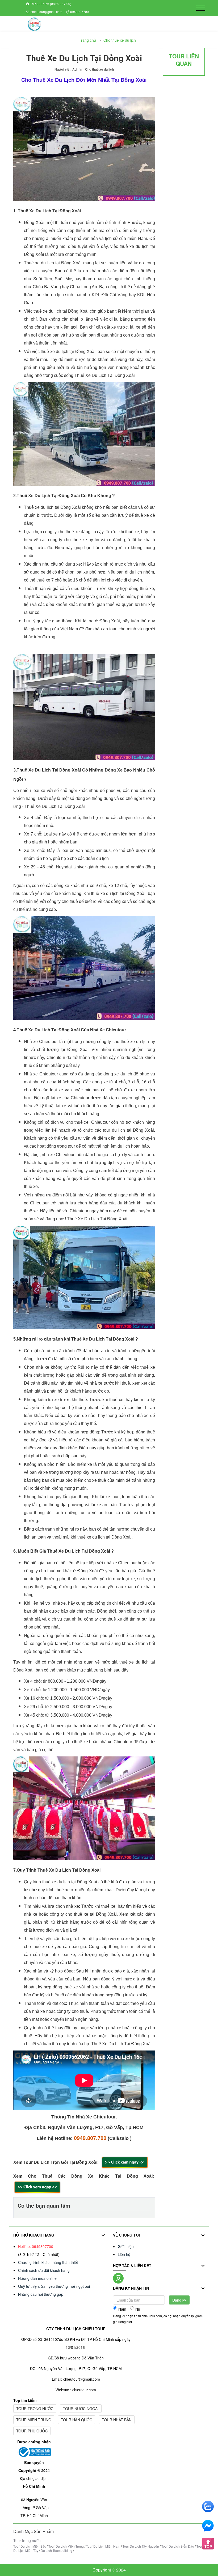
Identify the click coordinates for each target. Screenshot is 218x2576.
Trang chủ (87, 40)
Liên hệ (124, 2254)
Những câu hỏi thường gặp (41, 2294)
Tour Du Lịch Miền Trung (66, 2546)
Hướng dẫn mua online (37, 2278)
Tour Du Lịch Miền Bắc (30, 2546)
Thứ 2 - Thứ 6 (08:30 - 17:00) (51, 4)
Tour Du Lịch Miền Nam (103, 2546)
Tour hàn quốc (77, 2420)
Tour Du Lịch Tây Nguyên (141, 2546)
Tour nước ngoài (81, 2409)
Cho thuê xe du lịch (120, 40)
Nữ (138, 2309)
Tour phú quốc (32, 2431)
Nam (122, 2309)
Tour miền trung (34, 2420)
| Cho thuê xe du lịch (99, 69)
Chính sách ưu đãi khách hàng (44, 2270)
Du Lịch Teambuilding (56, 2550)
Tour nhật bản (117, 2420)
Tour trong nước (35, 2409)
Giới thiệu (126, 2246)
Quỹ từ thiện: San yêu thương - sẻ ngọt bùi (54, 2286)
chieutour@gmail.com (46, 12)
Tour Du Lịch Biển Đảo (178, 2546)
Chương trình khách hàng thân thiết (48, 2262)
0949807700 (79, 12)
